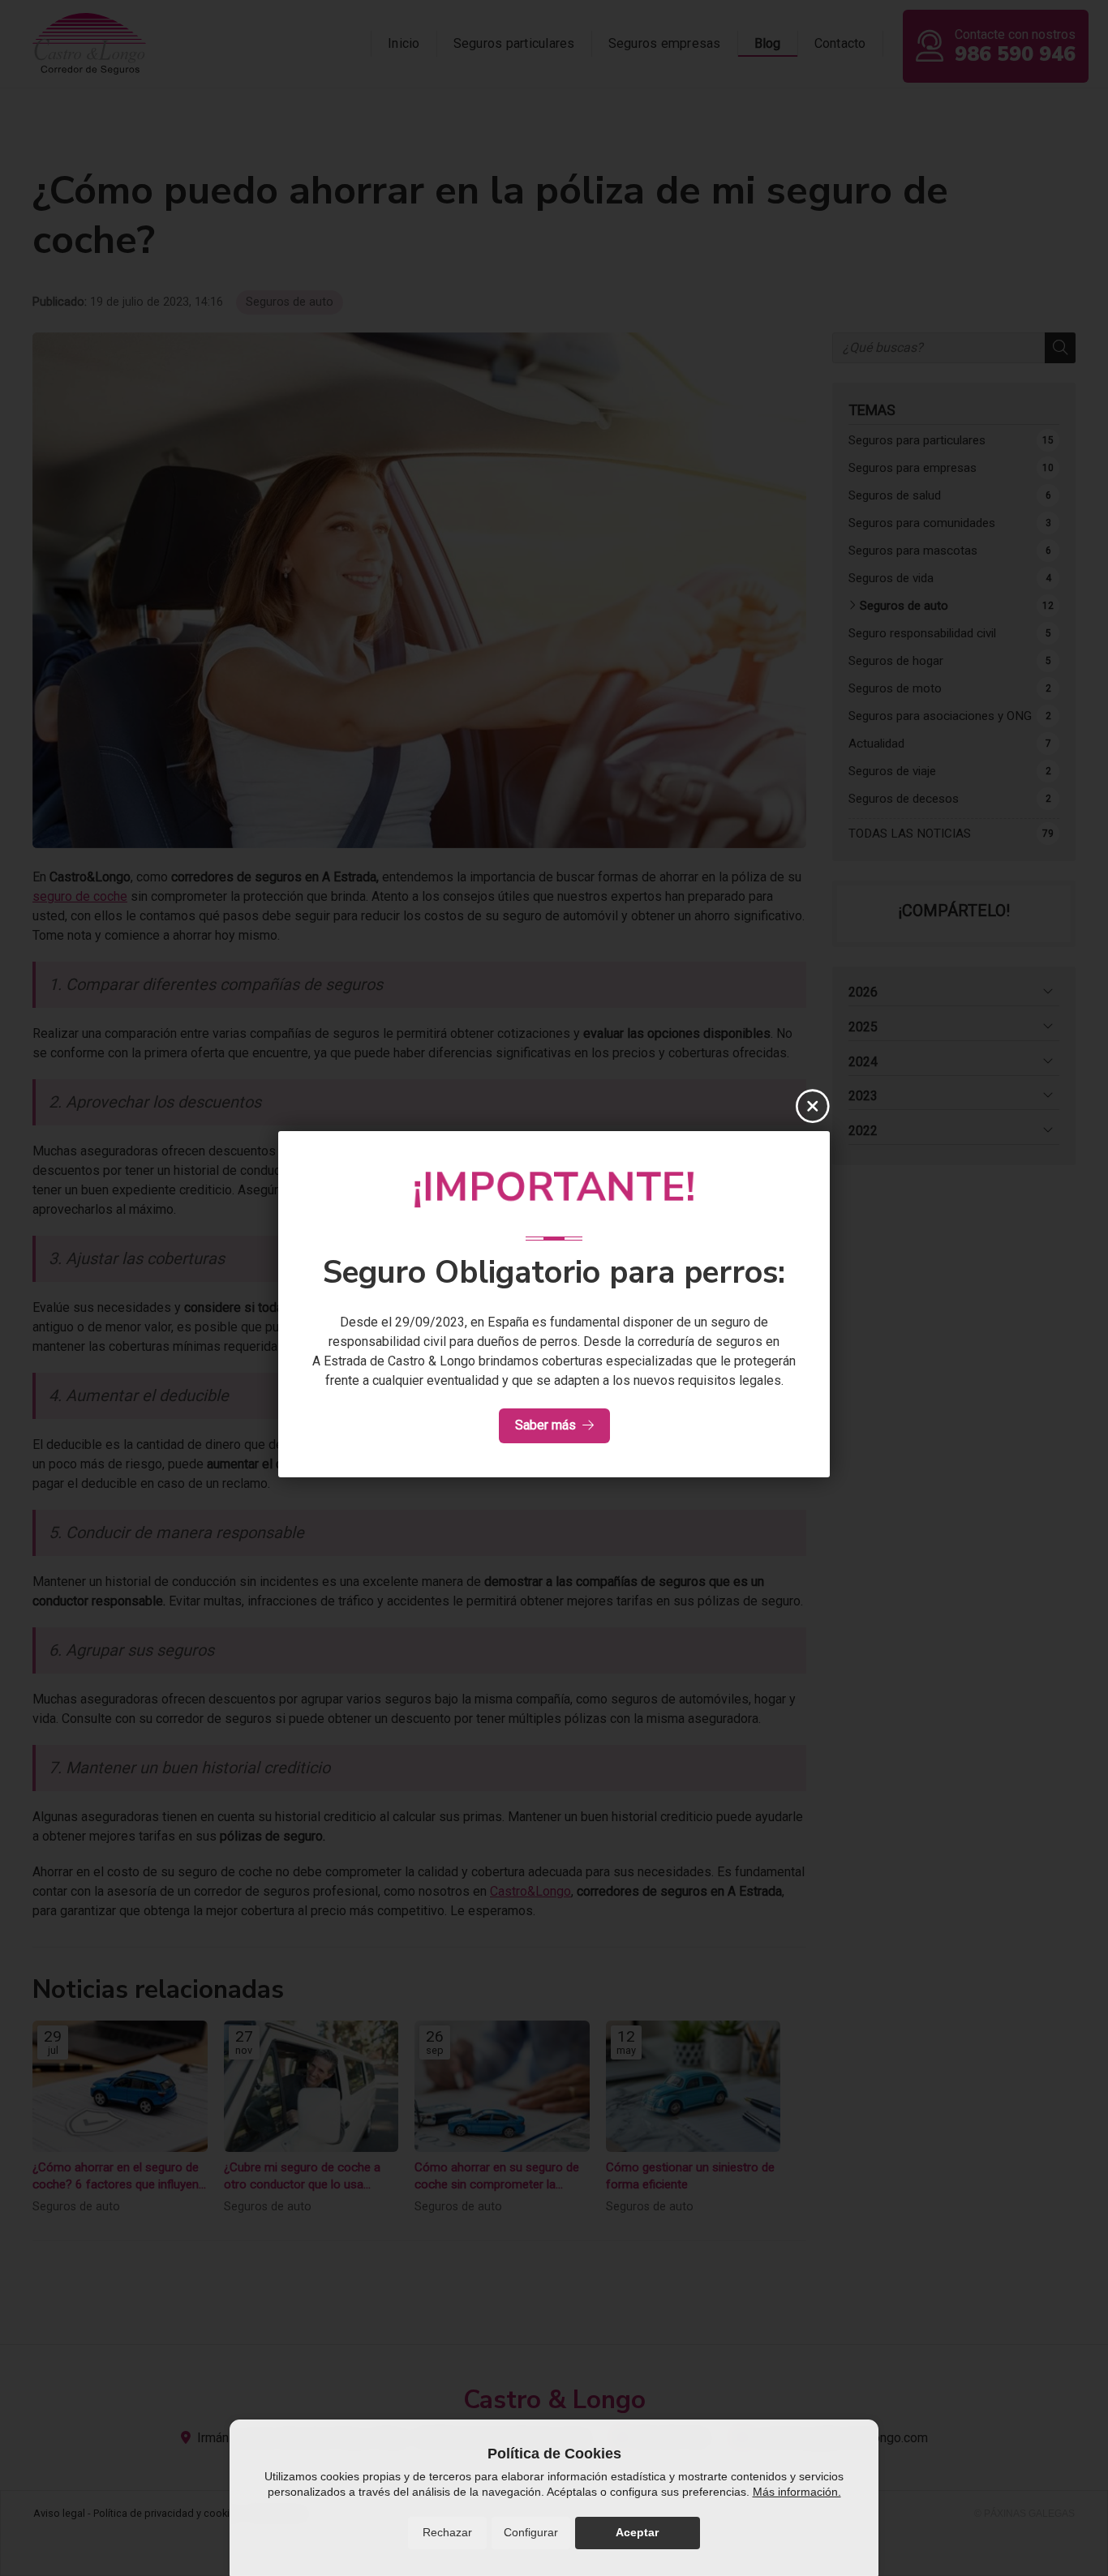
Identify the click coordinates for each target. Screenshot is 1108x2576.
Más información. (797, 2492)
